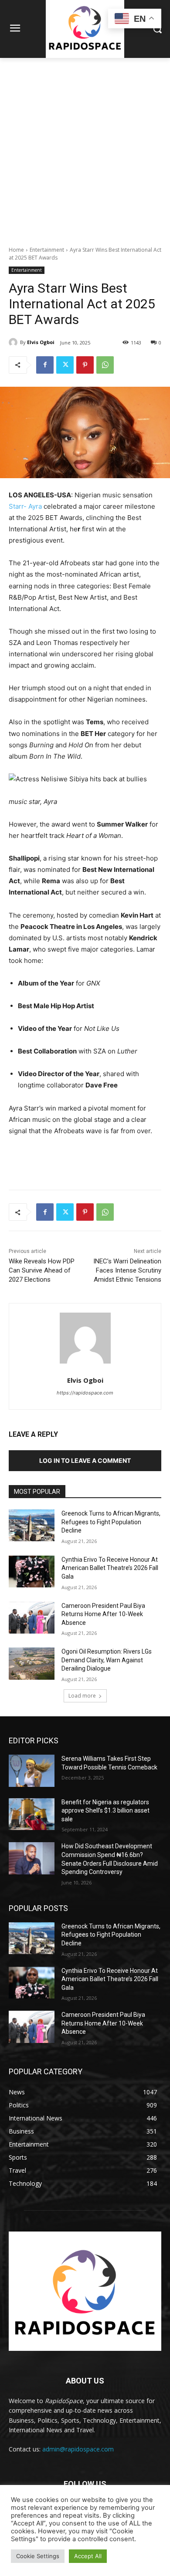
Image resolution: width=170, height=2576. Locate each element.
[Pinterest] (85, 365)
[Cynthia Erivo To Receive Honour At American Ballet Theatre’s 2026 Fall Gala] (32, 1572)
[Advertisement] (85, 147)
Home (16, 250)
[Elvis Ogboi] (14, 342)
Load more (82, 1696)
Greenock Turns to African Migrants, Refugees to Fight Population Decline (111, 1522)
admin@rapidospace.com (78, 2449)
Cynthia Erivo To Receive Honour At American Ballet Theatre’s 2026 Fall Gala (110, 1568)
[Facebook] (45, 365)
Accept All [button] (88, 2556)
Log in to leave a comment (85, 1460)
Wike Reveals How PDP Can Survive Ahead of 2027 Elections (42, 1270)
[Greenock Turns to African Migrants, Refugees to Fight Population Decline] (32, 1526)
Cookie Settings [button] (38, 2556)
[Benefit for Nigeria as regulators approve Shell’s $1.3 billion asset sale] (32, 1814)
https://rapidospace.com (85, 1393)
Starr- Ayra (26, 506)
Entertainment (47, 250)
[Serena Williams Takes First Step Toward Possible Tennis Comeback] (32, 1771)
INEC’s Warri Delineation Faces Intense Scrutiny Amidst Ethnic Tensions (127, 1270)
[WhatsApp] (105, 365)
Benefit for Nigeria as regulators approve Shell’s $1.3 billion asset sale (105, 1811)
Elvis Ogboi (41, 342)
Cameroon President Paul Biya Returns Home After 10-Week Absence (103, 1614)
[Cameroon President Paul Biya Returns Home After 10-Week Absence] (32, 1618)
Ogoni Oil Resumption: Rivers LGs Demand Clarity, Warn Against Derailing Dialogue (107, 1660)
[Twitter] (65, 365)
